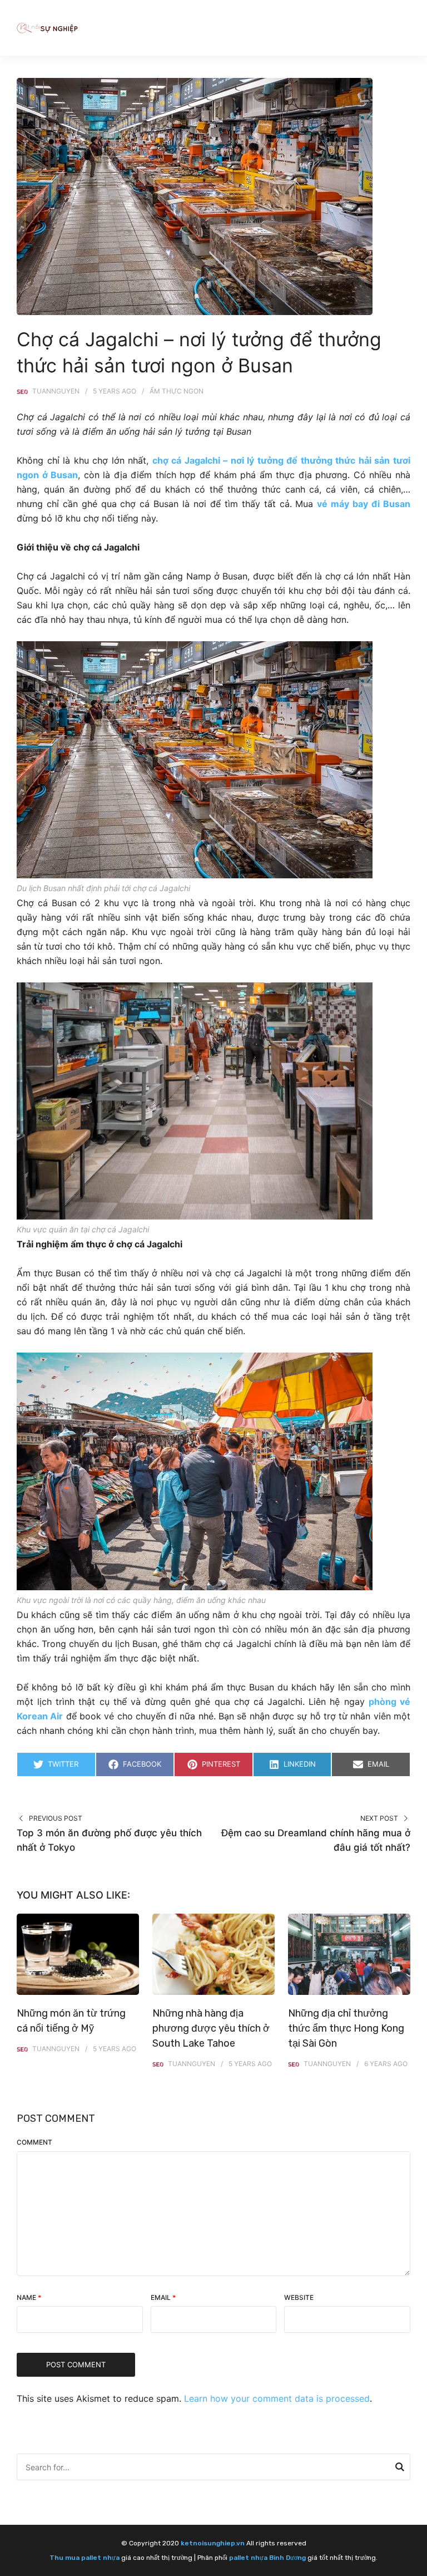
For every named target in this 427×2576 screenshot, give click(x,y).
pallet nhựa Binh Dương (267, 2558)
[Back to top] (416, 2565)
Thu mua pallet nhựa (85, 2558)
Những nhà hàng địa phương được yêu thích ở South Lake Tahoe (211, 2028)
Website (299, 2297)
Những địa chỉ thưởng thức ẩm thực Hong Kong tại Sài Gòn (346, 2028)
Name (29, 2297)
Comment (34, 2142)
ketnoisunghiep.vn (213, 2543)
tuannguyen (56, 391)
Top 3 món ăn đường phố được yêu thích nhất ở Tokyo (109, 1840)
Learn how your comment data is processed (277, 2398)
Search (400, 2469)
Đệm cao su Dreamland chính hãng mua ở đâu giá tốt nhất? (316, 1840)
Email (163, 2297)
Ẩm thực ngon (177, 391)
